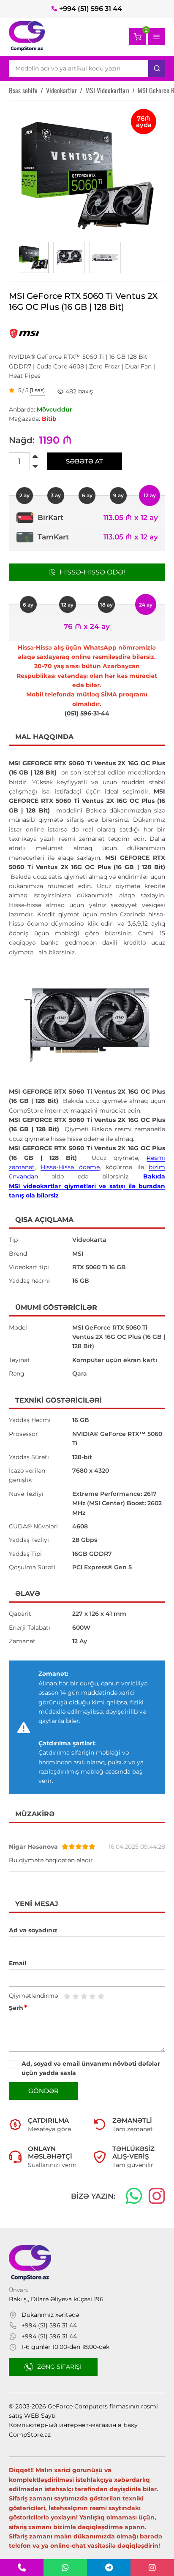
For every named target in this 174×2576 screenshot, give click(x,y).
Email (18, 1963)
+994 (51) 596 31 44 (91, 9)
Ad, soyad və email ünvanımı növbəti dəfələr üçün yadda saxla (91, 2068)
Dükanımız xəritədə (50, 2315)
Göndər (43, 2091)
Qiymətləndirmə (33, 1996)
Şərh (18, 2008)
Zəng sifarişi (59, 2367)
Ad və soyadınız (33, 1930)
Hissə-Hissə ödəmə (70, 1167)
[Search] (157, 68)
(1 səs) (37, 390)
